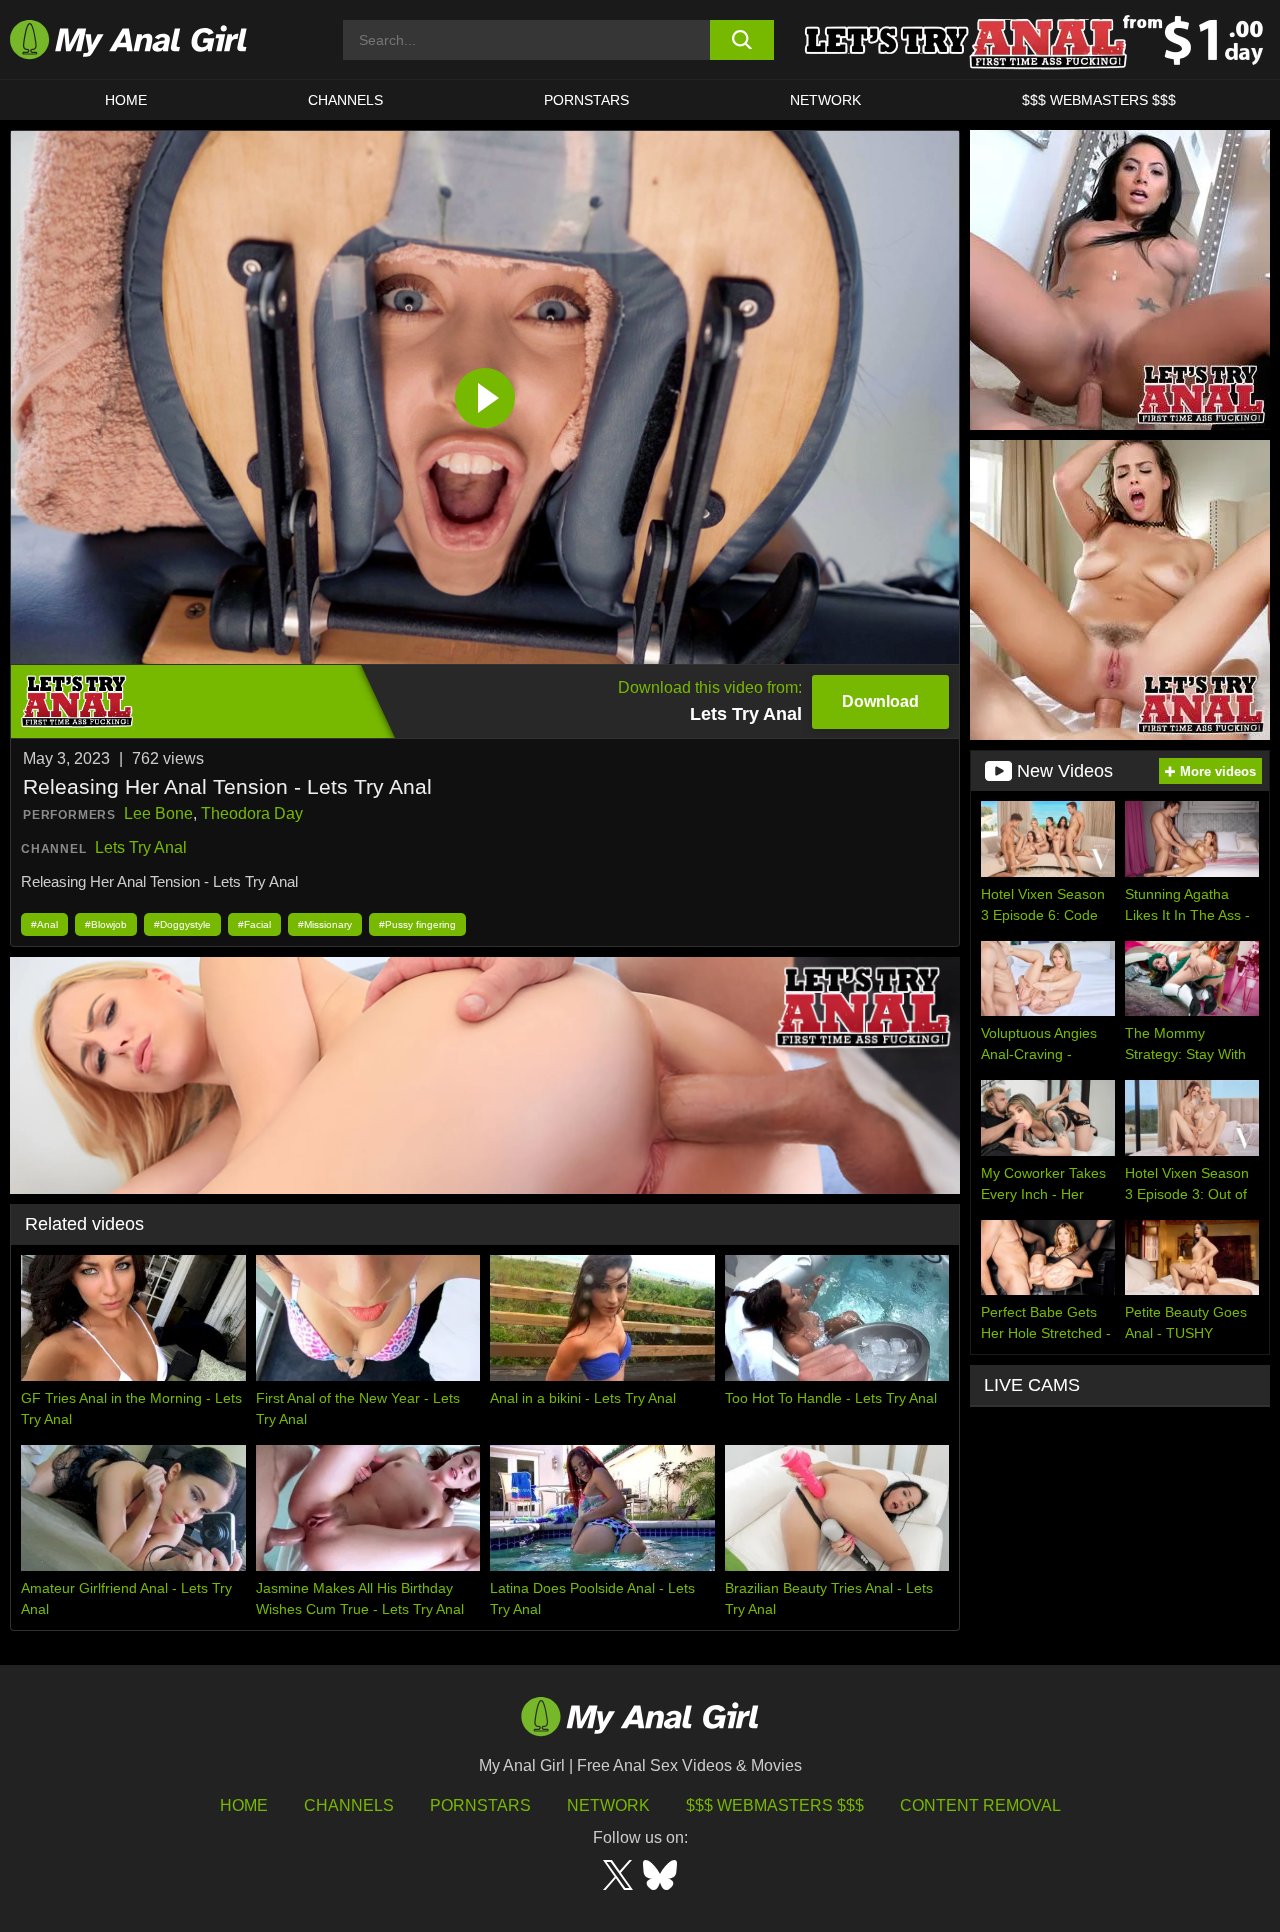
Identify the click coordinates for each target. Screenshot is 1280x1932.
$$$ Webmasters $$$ (775, 1805)
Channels (349, 1805)
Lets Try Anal (141, 847)
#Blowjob (106, 924)
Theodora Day (252, 813)
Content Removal (980, 1805)
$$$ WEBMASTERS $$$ (1099, 100)
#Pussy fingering (417, 924)
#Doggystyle (182, 924)
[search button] (742, 40)
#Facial (254, 924)
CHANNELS (345, 100)
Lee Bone (158, 813)
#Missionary (325, 924)
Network (825, 100)
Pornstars (586, 100)
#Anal (44, 924)
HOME (126, 100)
